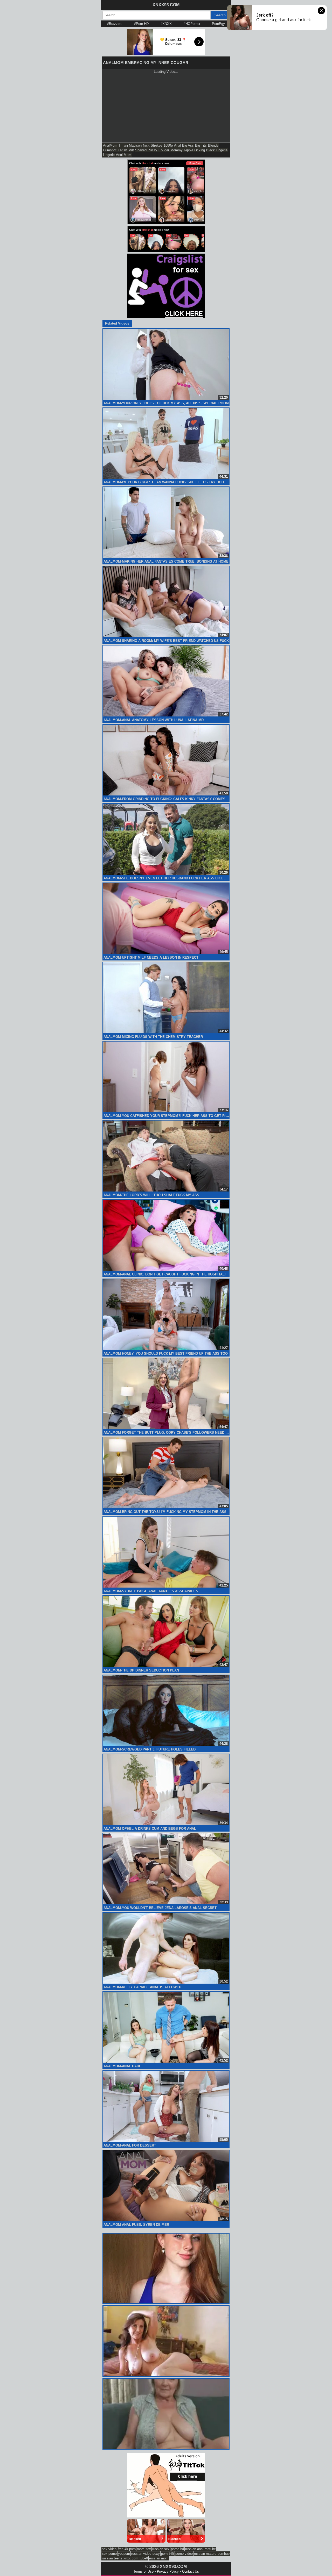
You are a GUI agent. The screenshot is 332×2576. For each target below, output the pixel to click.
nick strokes (153, 145)
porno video (184, 2554)
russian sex (161, 2549)
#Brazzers (115, 24)
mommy (177, 150)
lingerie (109, 155)
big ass (188, 145)
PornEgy (218, 24)
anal (177, 145)
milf (131, 150)
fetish (122, 150)
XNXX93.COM (166, 5)
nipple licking (194, 150)
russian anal (194, 2549)
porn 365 (168, 2554)
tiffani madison (130, 145)
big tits (201, 145)
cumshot (110, 150)
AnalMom (110, 145)
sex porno (109, 2554)
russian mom (159, 2558)
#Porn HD (141, 24)
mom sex (144, 2549)
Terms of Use (143, 2571)
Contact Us (191, 2571)
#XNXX (166, 24)
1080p (168, 145)
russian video (141, 2554)
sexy (156, 2554)
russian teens (112, 2558)
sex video (109, 2549)
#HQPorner (192, 24)
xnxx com (131, 2558)
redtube (210, 2549)
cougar (164, 150)
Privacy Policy (168, 2571)
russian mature (205, 2554)
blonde (213, 145)
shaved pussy (146, 150)
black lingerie (217, 150)
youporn (124, 2554)
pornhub (224, 2554)
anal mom (124, 155)
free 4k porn (127, 2549)
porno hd (177, 2549)
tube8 (144, 2558)
